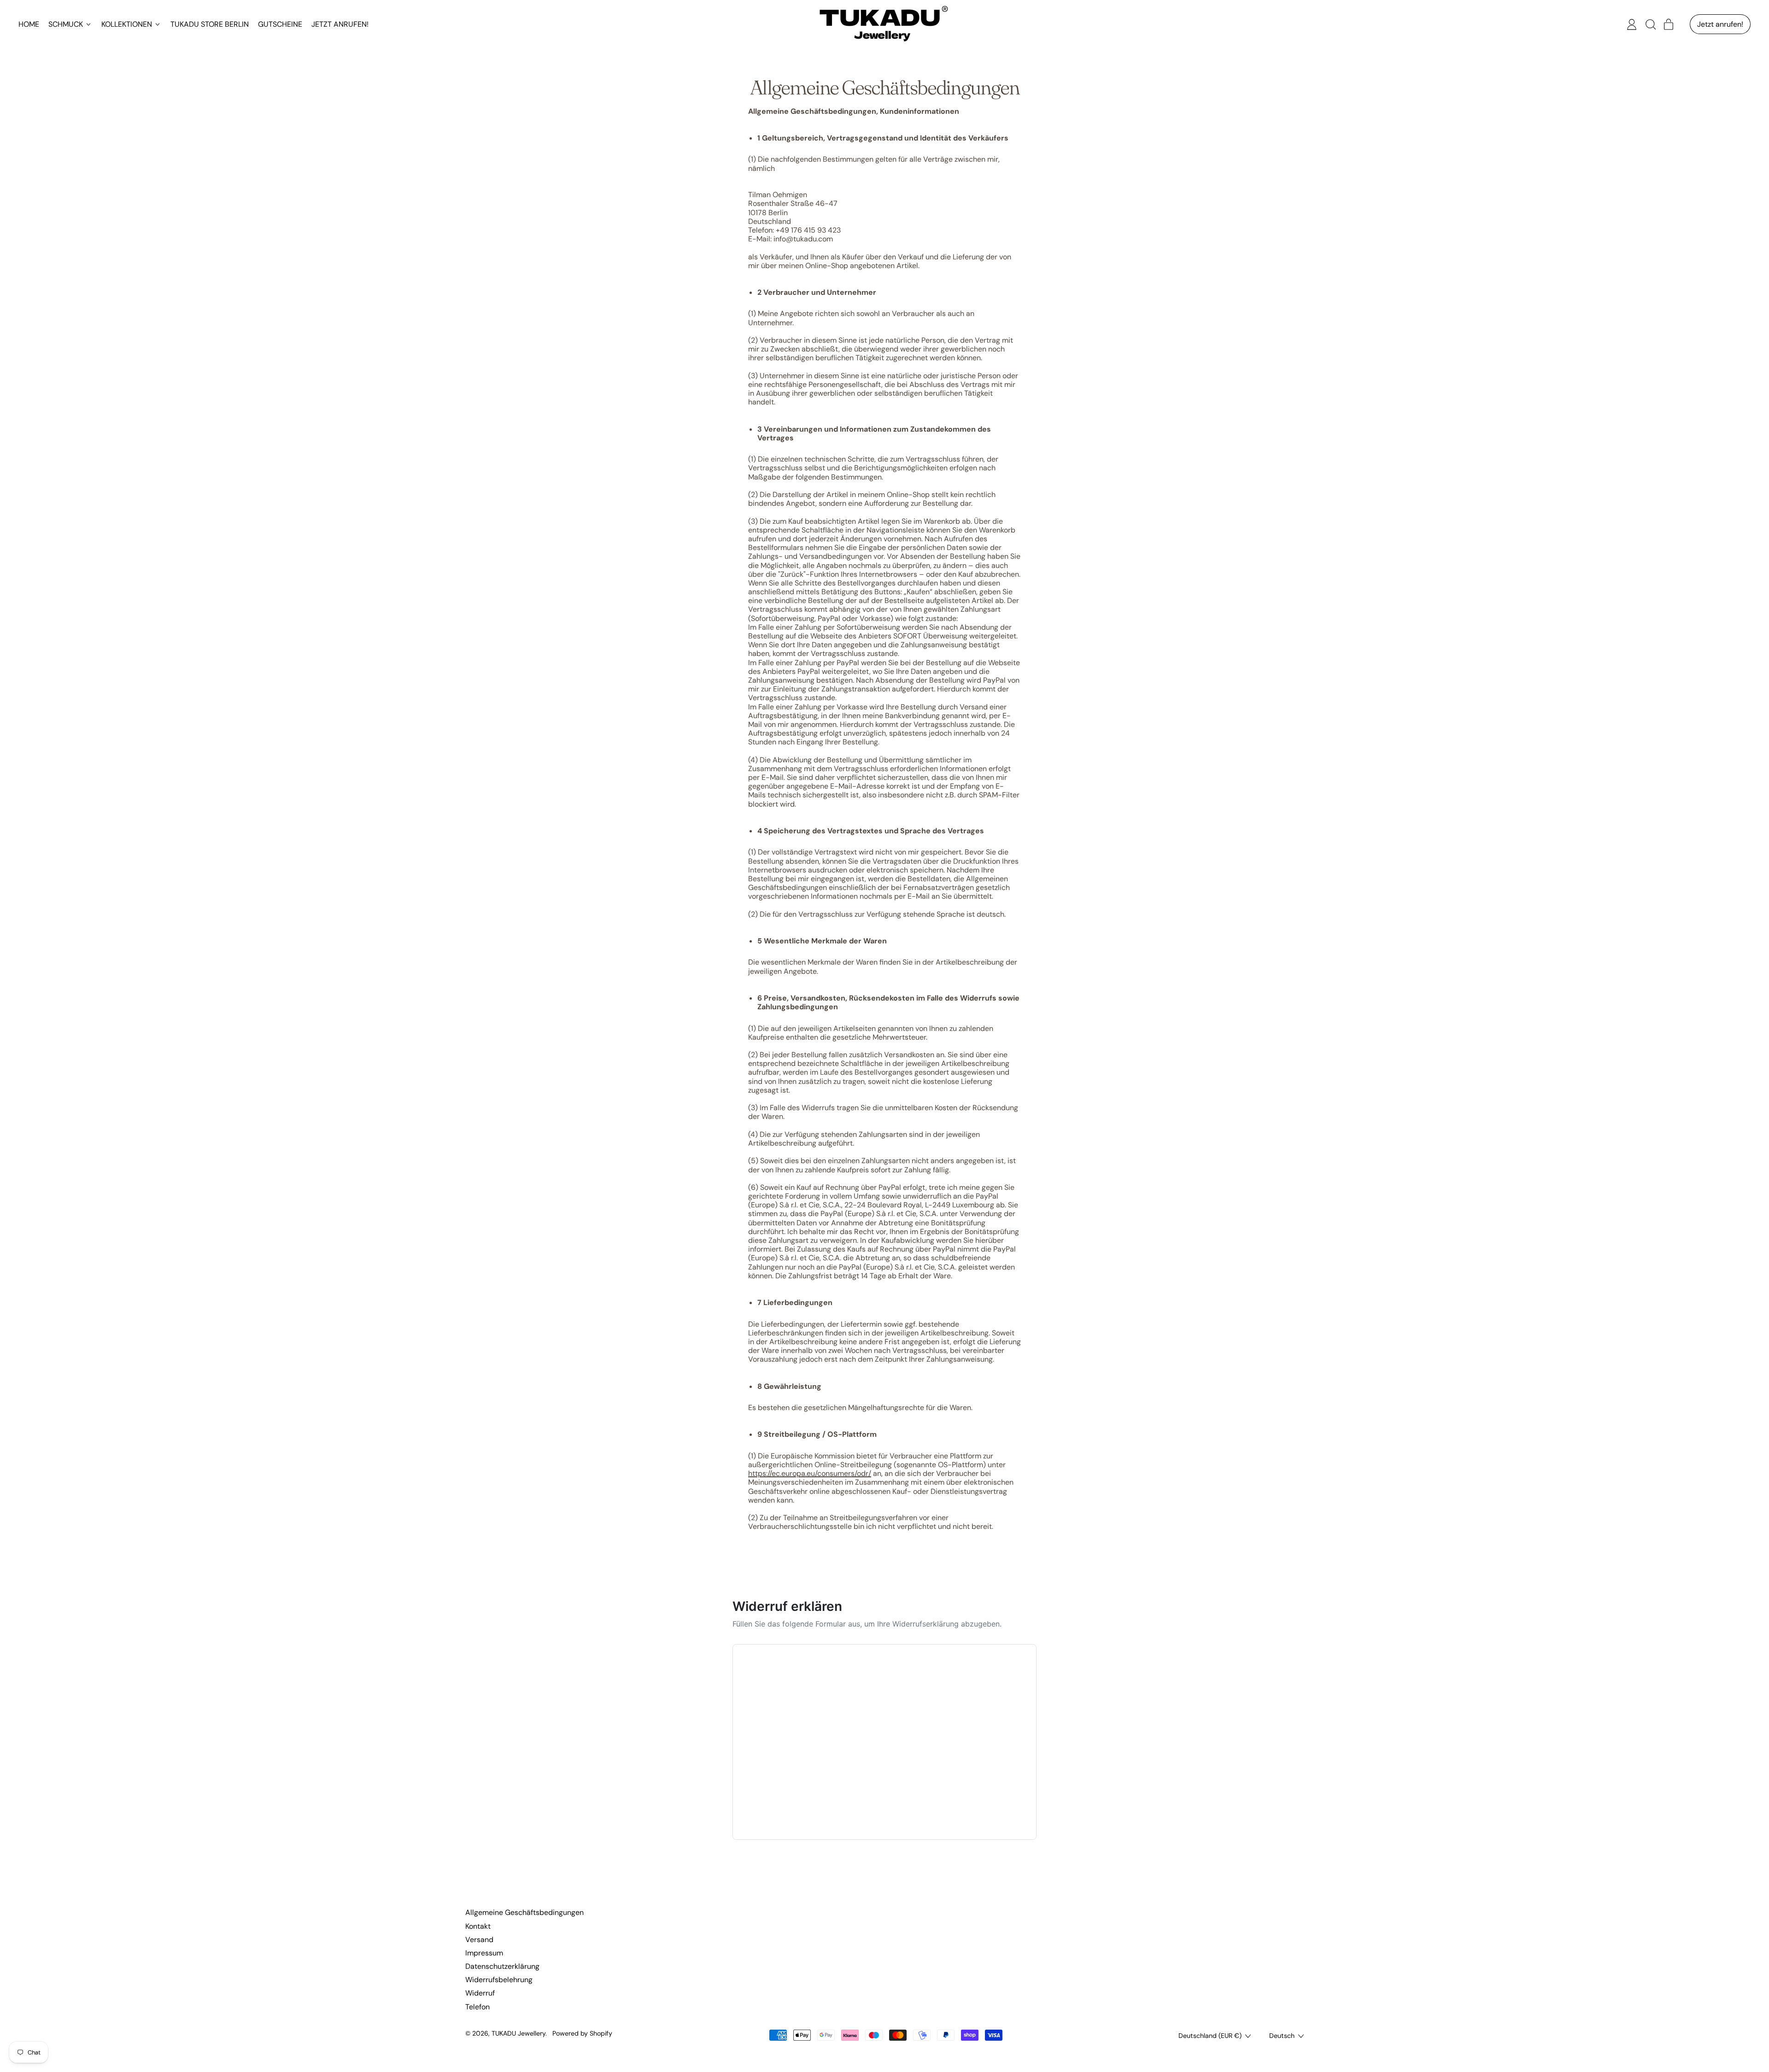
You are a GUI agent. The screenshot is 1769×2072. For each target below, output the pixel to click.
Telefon (477, 2007)
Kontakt (478, 1926)
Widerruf (480, 1993)
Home (29, 24)
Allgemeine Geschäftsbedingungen (524, 1912)
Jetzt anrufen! (340, 24)
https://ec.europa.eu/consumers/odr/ (810, 1473)
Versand (479, 1940)
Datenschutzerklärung (502, 1966)
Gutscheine (280, 24)
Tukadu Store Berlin (210, 24)
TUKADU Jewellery (518, 2033)
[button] (1650, 24)
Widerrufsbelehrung (499, 1980)
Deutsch (1282, 2036)
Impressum (484, 1953)
